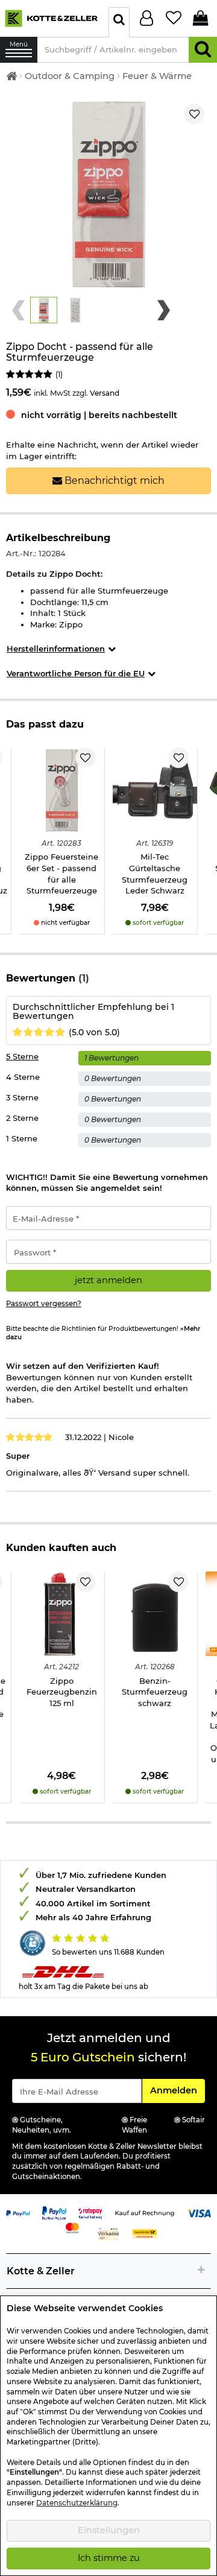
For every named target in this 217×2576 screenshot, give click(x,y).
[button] (44, 310)
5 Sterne (22, 1056)
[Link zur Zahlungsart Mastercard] (72, 2227)
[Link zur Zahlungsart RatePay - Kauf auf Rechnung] (90, 2212)
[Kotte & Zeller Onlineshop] (51, 17)
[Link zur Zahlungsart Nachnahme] (145, 2233)
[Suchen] (203, 50)
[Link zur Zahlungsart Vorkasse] (108, 2233)
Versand (105, 393)
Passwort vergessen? (44, 1304)
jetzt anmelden (108, 1280)
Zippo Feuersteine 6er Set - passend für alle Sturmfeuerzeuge (61, 874)
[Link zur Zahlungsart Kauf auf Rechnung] (145, 2212)
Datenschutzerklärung (77, 2503)
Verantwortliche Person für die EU (76, 673)
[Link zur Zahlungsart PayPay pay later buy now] (54, 2212)
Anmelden (177, 2090)
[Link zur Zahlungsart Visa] (199, 2212)
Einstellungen (109, 2530)
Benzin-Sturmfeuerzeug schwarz (155, 1692)
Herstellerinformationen (56, 649)
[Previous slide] (18, 310)
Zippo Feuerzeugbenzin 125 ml (62, 1692)
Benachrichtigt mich (113, 481)
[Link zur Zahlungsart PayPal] (18, 2212)
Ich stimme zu (109, 2558)
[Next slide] (164, 310)
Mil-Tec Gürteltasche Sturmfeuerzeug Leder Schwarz (155, 874)
